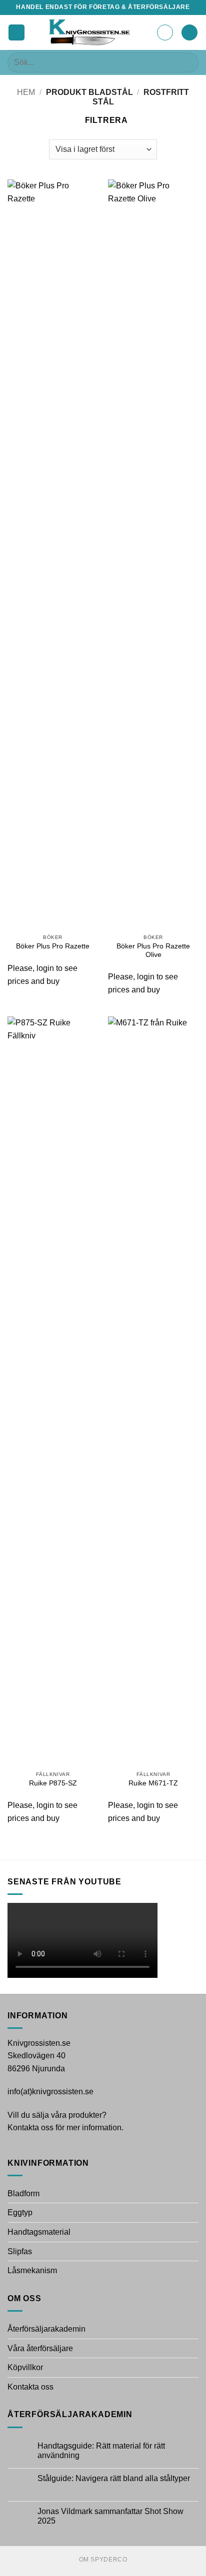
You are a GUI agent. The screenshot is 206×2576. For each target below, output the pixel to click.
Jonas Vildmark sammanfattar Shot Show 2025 (110, 2516)
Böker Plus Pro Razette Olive (153, 951)
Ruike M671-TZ (153, 1783)
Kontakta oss (30, 2387)
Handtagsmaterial (39, 2232)
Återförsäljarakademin (46, 2329)
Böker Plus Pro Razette (53, 946)
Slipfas (20, 2251)
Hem (26, 92)
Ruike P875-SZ (53, 1783)
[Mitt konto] (165, 32)
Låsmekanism (32, 2270)
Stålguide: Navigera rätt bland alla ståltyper (114, 2478)
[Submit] (187, 62)
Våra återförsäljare (40, 2348)
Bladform (23, 2193)
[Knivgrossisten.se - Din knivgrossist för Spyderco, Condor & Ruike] (91, 32)
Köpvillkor (25, 2367)
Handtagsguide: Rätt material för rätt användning (101, 2451)
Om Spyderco (103, 2560)
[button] (16, 33)
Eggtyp (20, 2212)
